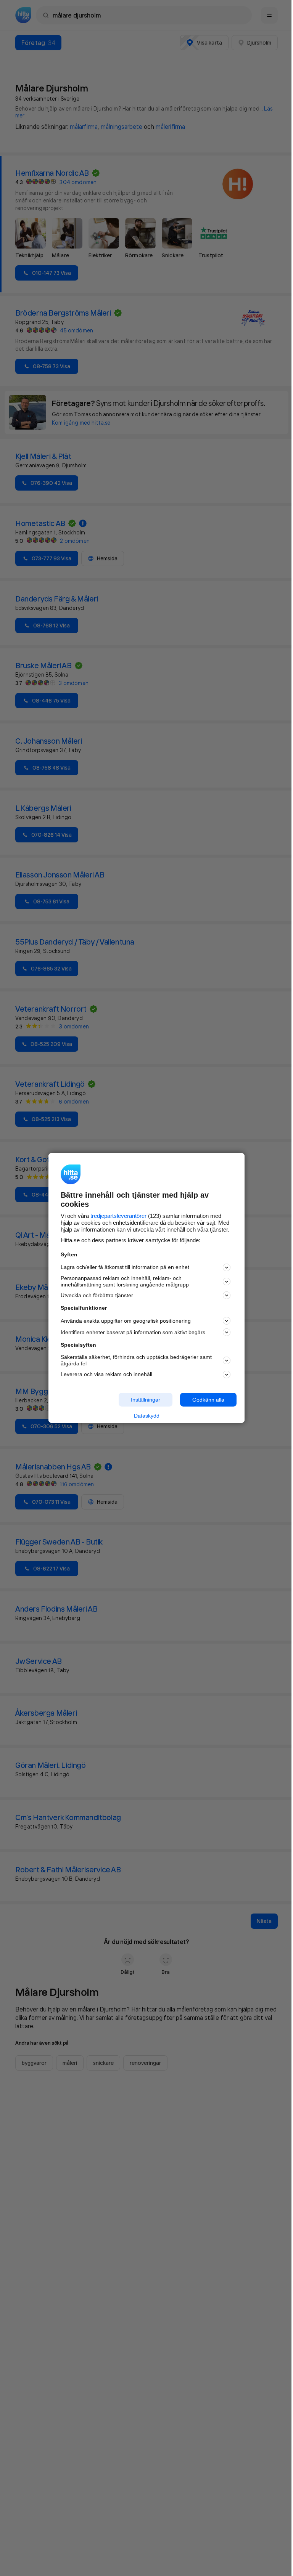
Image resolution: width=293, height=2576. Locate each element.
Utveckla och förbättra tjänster (97, 1295)
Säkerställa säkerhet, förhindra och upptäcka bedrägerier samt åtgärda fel (136, 1360)
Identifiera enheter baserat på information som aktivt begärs (133, 1332)
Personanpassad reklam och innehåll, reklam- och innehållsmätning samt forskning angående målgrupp (125, 1281)
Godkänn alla (208, 1399)
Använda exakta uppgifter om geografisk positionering (126, 1321)
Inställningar (146, 1399)
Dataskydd (147, 1416)
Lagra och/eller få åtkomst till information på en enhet (125, 1267)
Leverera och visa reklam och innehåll (106, 1374)
